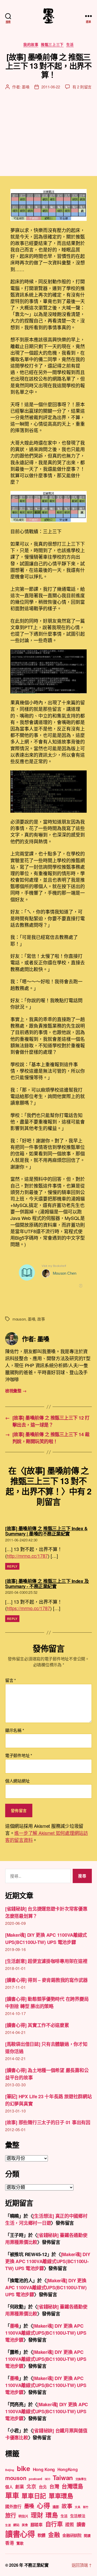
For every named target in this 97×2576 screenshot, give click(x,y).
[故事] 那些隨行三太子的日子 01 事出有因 (48, 2122)
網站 (16, 2525)
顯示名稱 (14, 1730)
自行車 (54, 2524)
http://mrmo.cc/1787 (27, 1556)
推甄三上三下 (52, 45)
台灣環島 (72, 2486)
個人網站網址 (17, 1781)
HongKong (68, 2469)
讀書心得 (20, 2534)
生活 (70, 45)
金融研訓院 (72, 2535)
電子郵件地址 (19, 1756)
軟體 (42, 2535)
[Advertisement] (48, 128)
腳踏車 (37, 2525)
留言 (10, 1680)
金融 (54, 2535)
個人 (9, 2487)
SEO (47, 2479)
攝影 (56, 2507)
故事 (41, 1319)
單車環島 (61, 2496)
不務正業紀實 (36, 2565)
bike (24, 2468)
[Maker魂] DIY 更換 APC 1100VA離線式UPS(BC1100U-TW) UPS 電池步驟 (48, 2261)
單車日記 (34, 2496)
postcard (35, 2479)
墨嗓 (26, 87)
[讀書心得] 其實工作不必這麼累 (37, 2025)
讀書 (81, 2524)
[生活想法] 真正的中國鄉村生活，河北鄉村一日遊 (46, 2219)
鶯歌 (20, 2543)
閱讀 (87, 2535)
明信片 (23, 2516)
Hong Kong (44, 2469)
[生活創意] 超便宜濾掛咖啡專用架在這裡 (46, 1961)
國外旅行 (13, 2506)
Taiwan (63, 2477)
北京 (31, 2486)
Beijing (10, 2470)
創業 (20, 2487)
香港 (9, 2543)
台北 (43, 2487)
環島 (52, 2515)
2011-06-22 (51, 87)
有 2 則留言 (82, 87)
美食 (25, 2525)
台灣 (54, 2486)
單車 (12, 2495)
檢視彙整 (16, 1391)
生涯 (8, 2525)
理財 (37, 2515)
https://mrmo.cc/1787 (28, 1608)
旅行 (10, 2515)
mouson (19, 1319)
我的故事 (31, 45)
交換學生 (81, 2479)
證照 (69, 2524)
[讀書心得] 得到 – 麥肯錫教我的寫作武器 (46, 1980)
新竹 (86, 2507)
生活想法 (78, 2516)
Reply (12, 1566)
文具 (77, 2507)
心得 (43, 2505)
